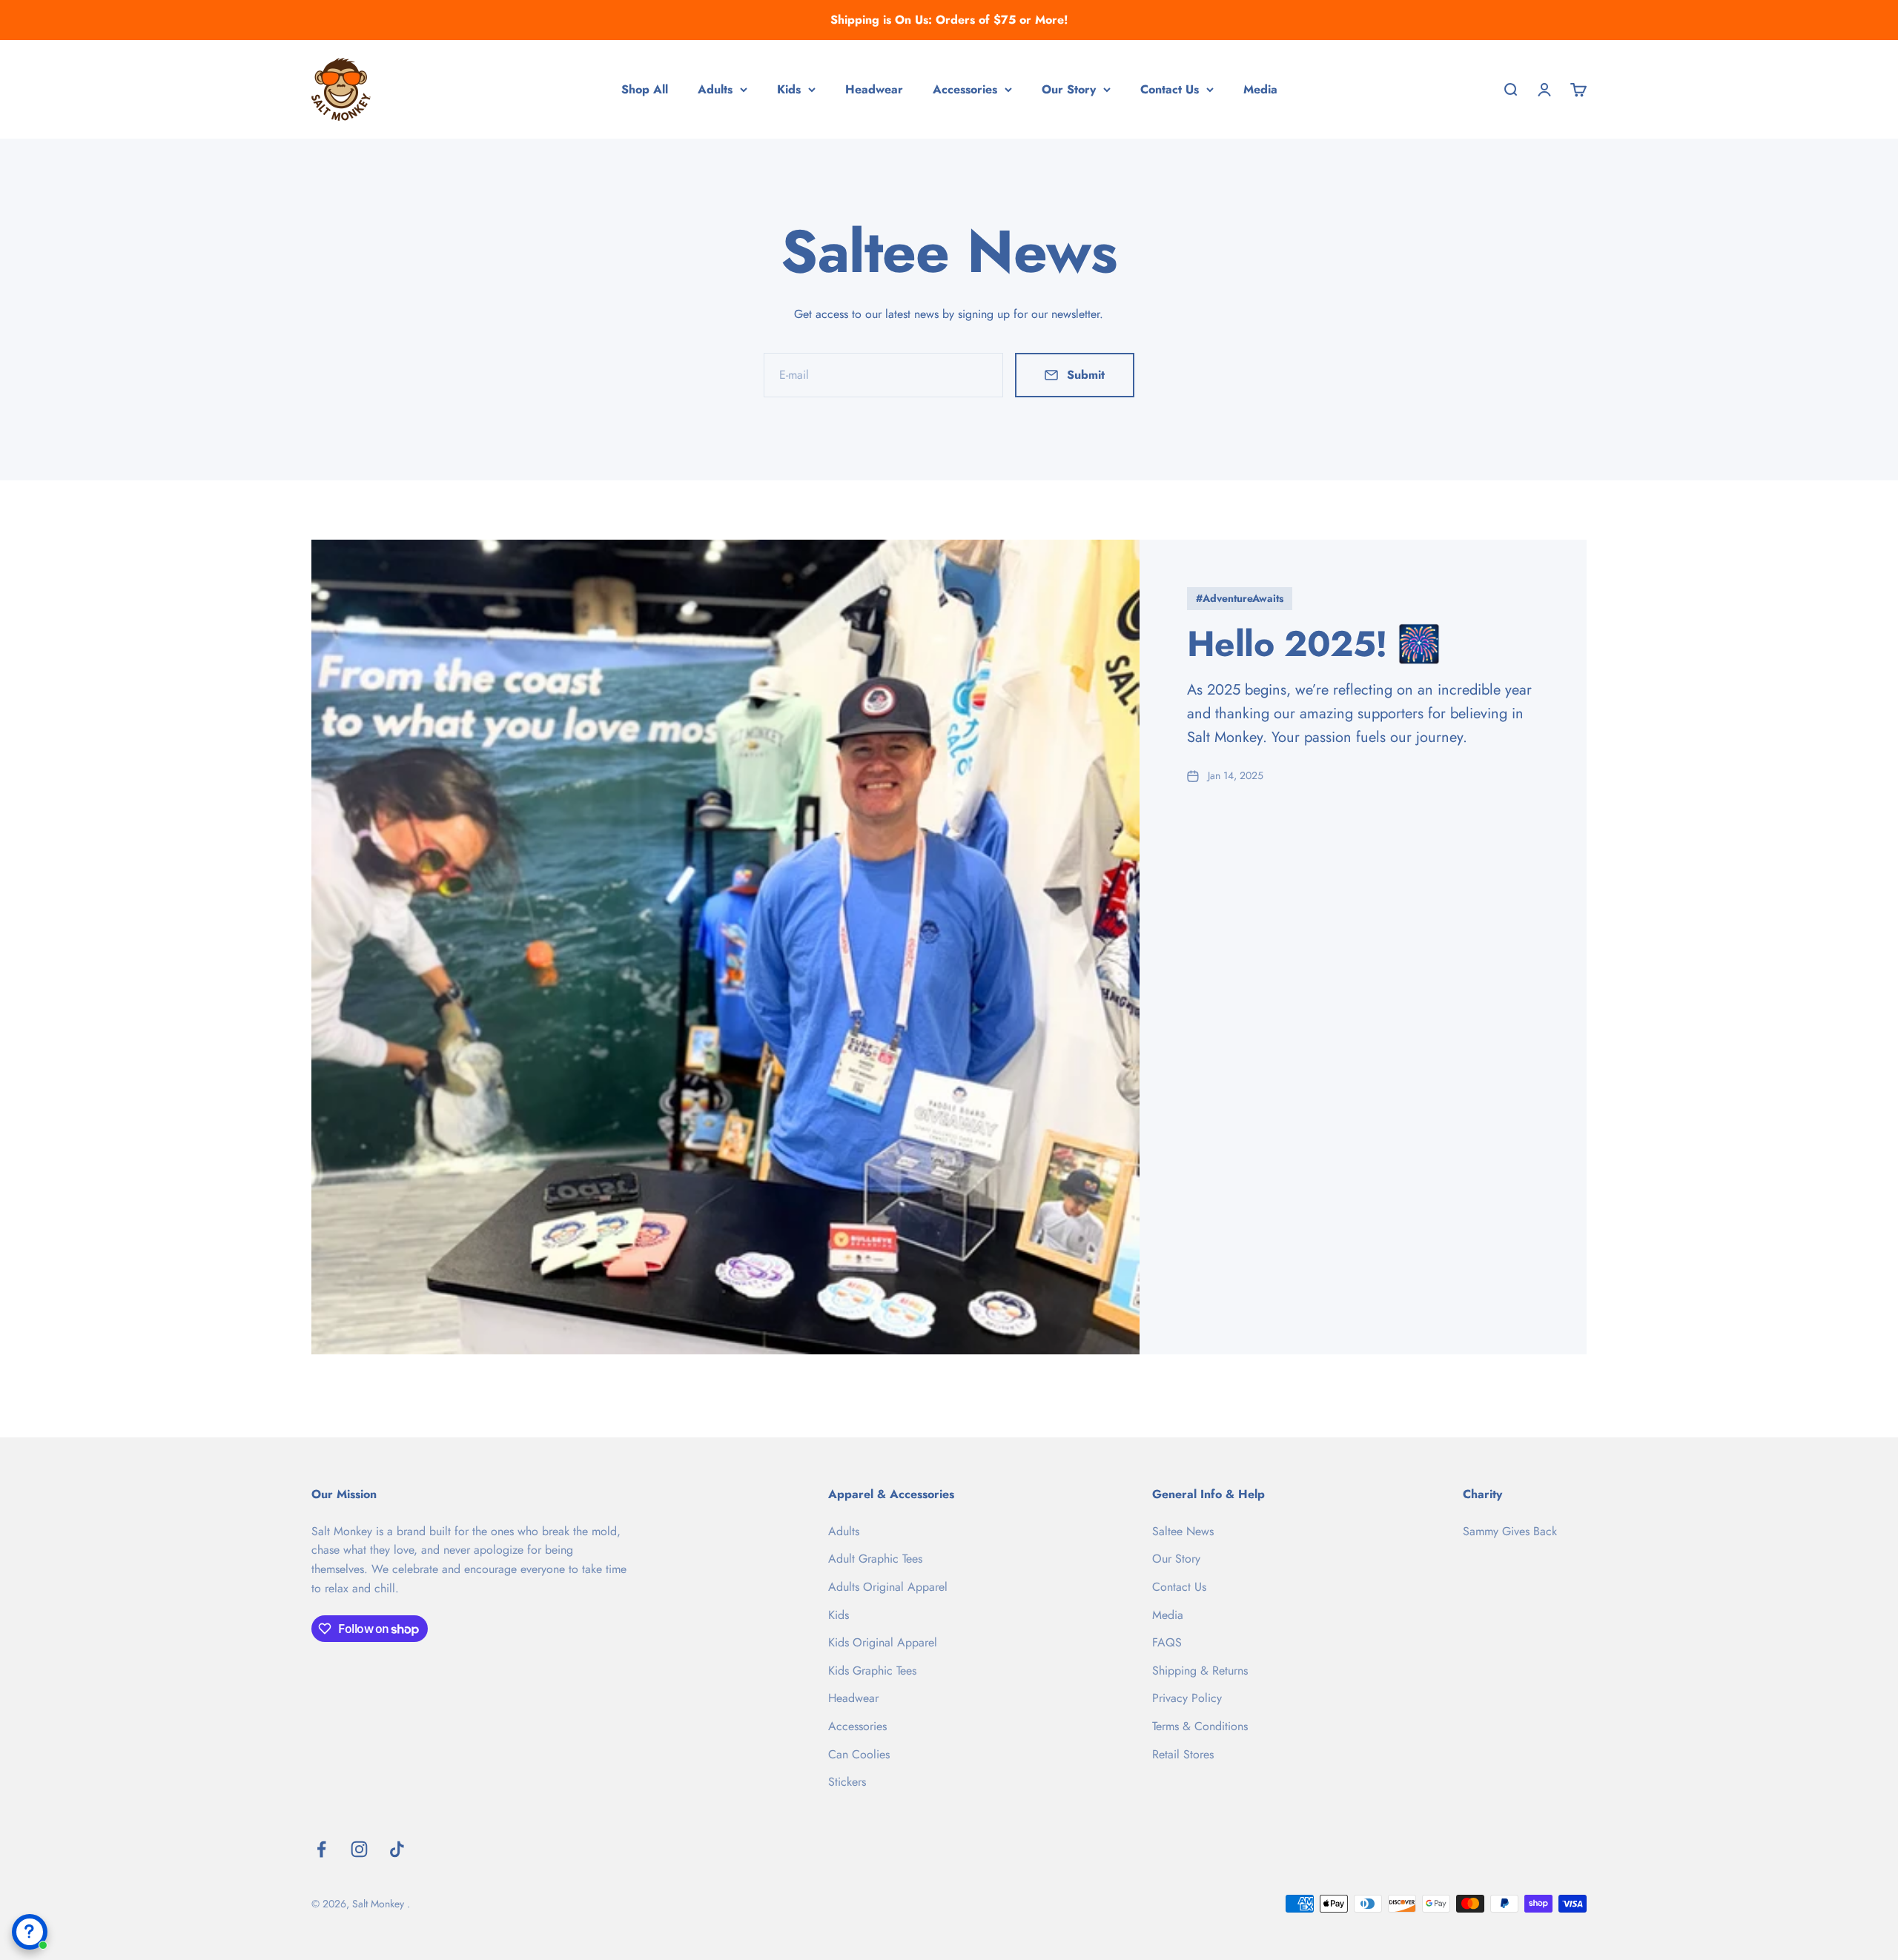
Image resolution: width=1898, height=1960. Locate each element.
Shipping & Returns (1200, 1671)
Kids (789, 89)
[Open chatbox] (30, 1932)
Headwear (874, 89)
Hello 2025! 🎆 (1314, 644)
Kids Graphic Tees (872, 1671)
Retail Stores (1183, 1754)
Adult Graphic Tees (875, 1559)
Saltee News (1183, 1531)
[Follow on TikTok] (397, 1849)
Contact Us (1170, 89)
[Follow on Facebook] (321, 1849)
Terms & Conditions (1200, 1726)
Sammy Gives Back (1510, 1531)
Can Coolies (859, 1754)
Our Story (1069, 89)
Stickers (847, 1782)
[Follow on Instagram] (359, 1849)
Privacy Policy (1187, 1698)
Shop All (645, 89)
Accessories (965, 89)
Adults (715, 89)
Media (1260, 89)
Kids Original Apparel (883, 1642)
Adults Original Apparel (888, 1587)
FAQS (1167, 1642)
